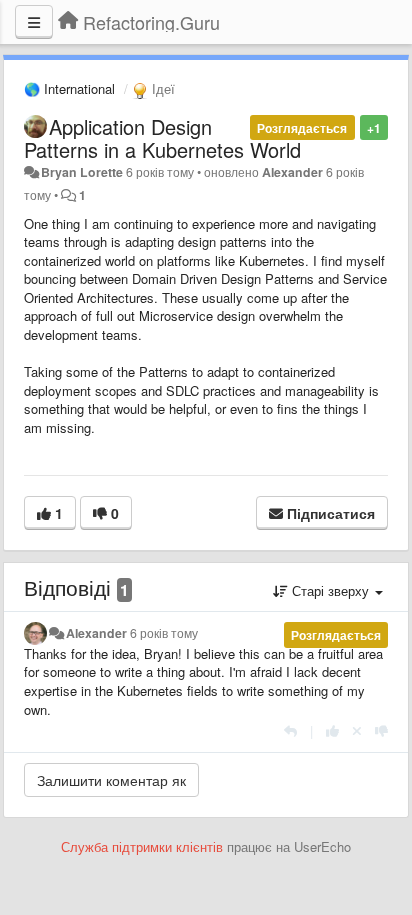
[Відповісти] (290, 730)
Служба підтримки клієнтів (142, 846)
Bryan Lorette (82, 172)
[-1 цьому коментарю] (381, 730)
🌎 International (69, 88)
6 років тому (164, 633)
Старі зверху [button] (330, 590)
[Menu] (34, 22)
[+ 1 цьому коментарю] (332, 730)
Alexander (292, 172)
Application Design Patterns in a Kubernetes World (162, 138)
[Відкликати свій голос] (357, 730)
